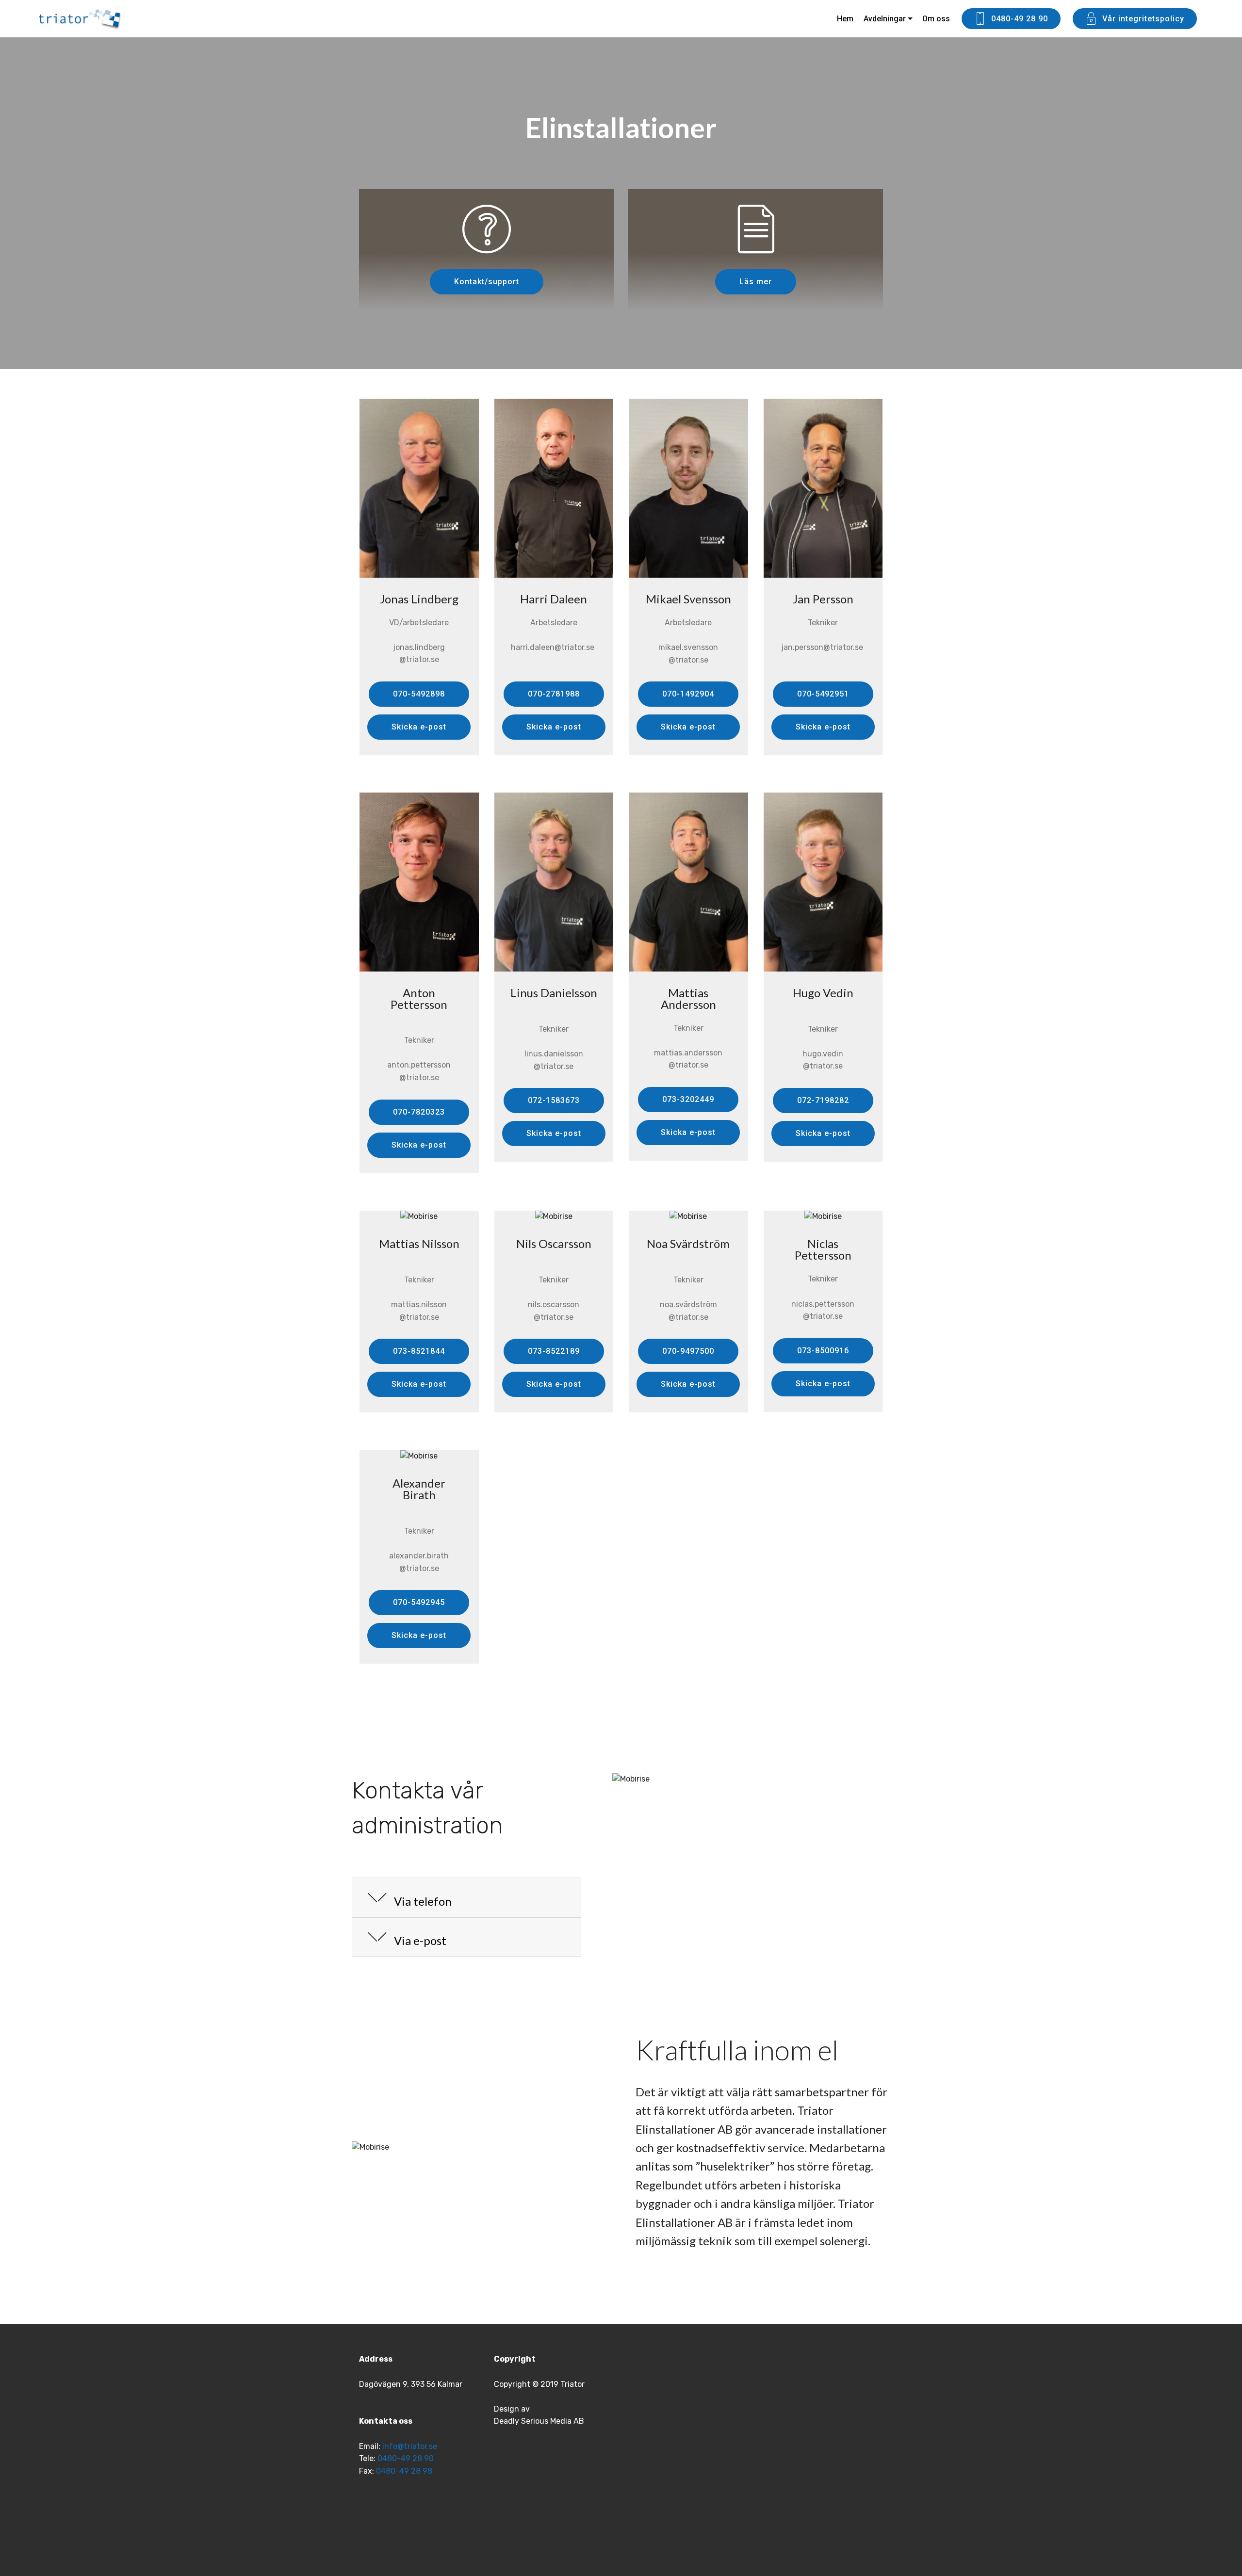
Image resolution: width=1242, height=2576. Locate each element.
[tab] (466, 1898)
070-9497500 (688, 1351)
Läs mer (756, 282)
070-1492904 (688, 694)
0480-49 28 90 (1020, 19)
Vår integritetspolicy (1143, 19)
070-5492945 (419, 1602)
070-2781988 (554, 694)
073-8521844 (419, 1351)
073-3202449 (688, 1099)
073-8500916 (823, 1351)
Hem (845, 19)
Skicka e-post (419, 727)
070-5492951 (823, 694)
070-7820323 (419, 1112)
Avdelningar (885, 19)
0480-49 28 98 (405, 2471)
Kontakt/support (487, 282)
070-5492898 (419, 694)
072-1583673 (554, 1100)
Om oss (936, 19)
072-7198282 (823, 1100)
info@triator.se (410, 2446)
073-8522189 (554, 1351)
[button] (466, 1898)
